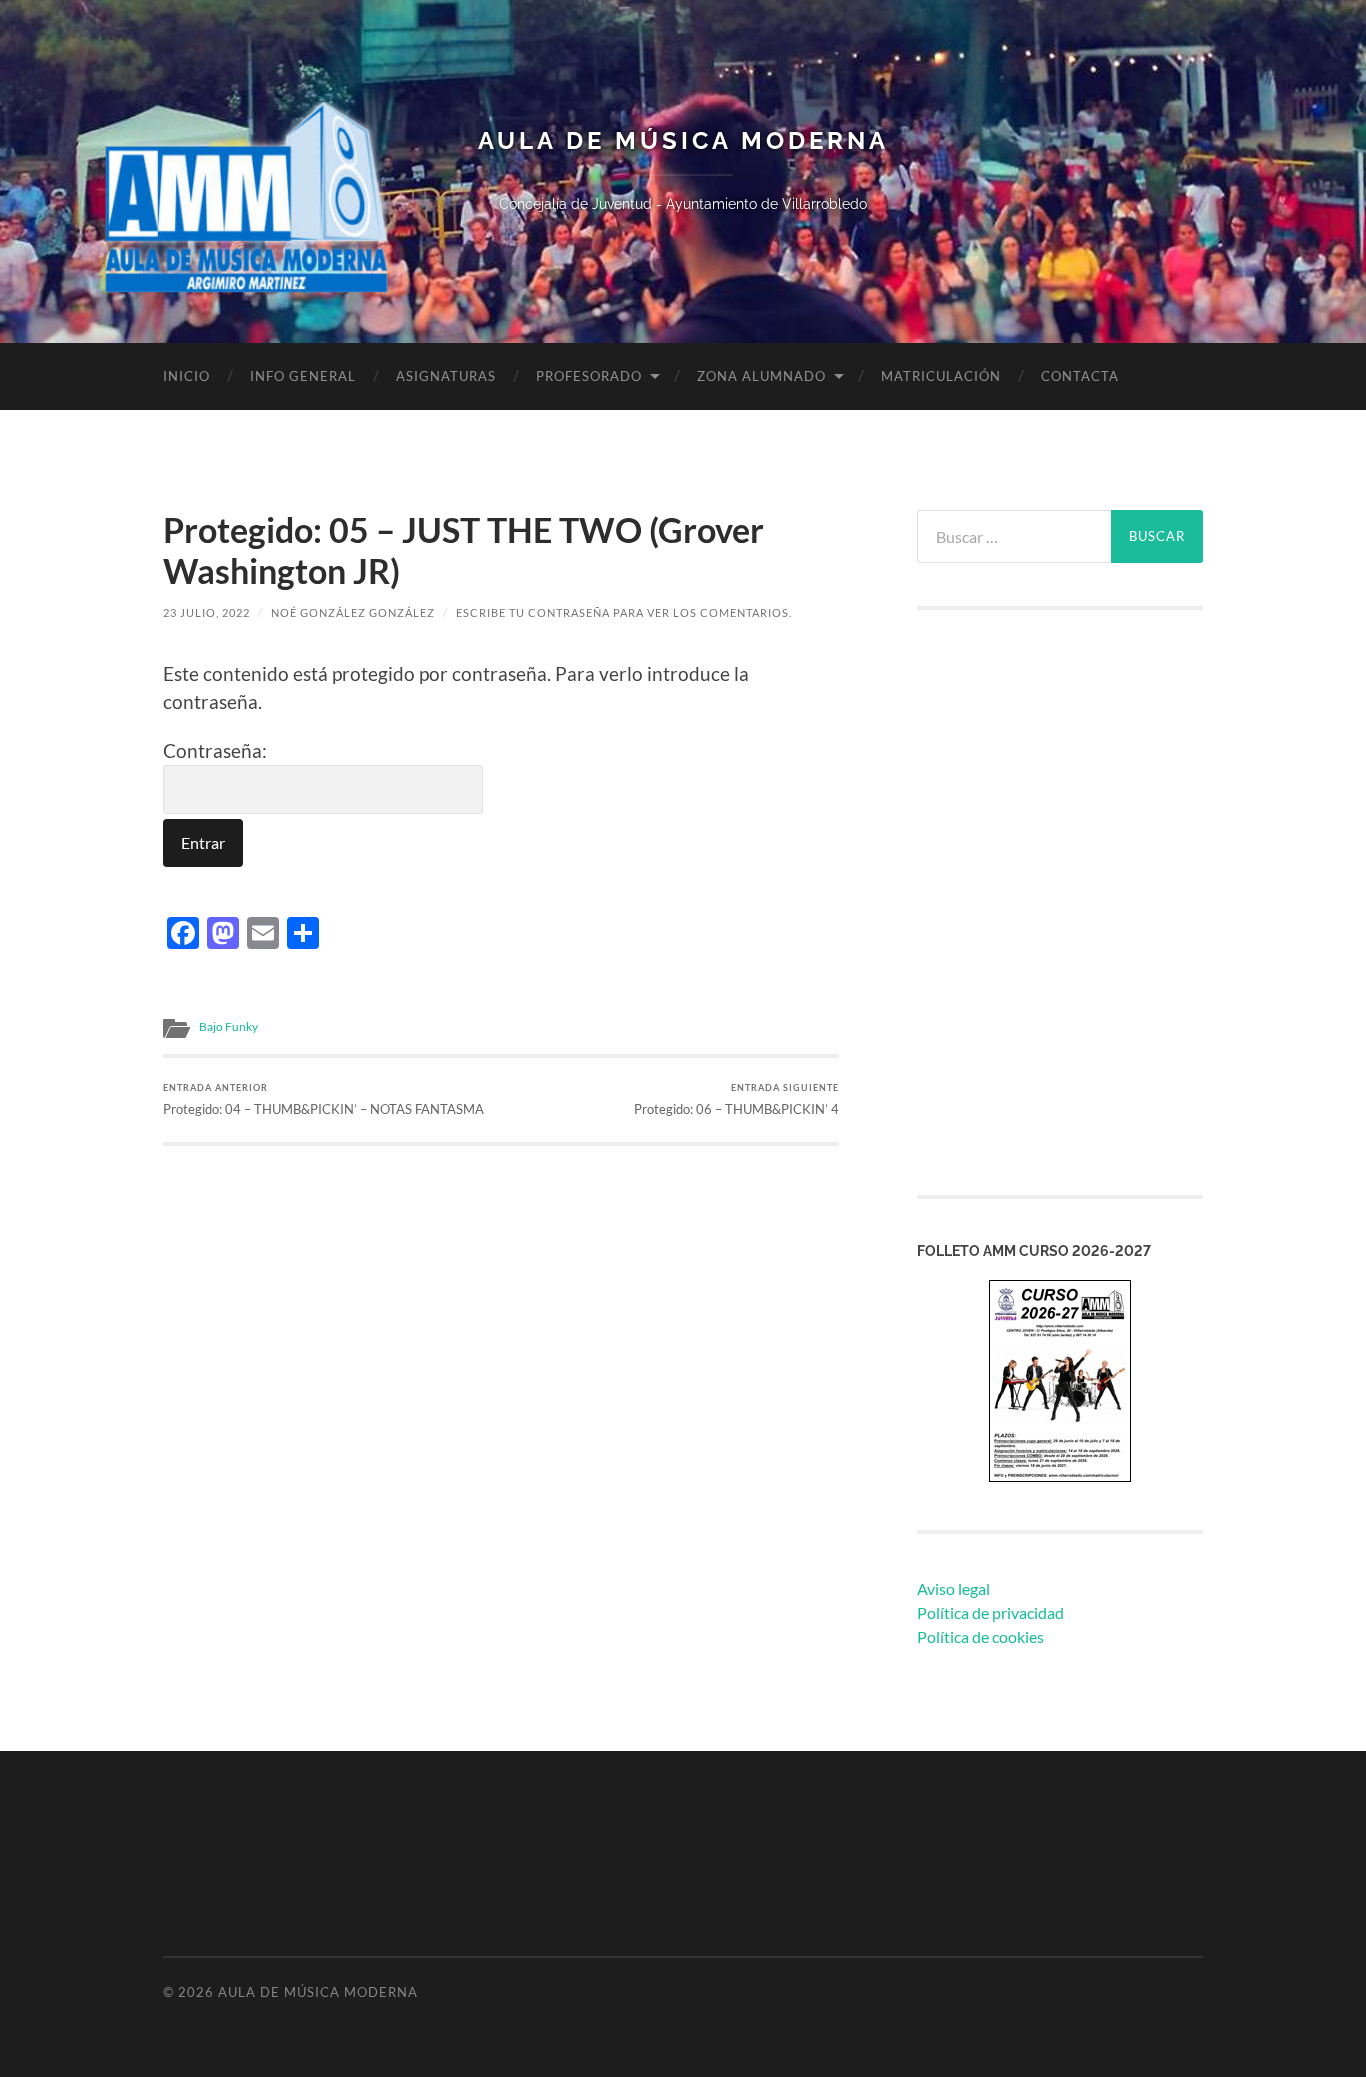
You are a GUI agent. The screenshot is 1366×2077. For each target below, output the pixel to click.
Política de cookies (980, 1636)
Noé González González (353, 612)
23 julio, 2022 (206, 612)
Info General (303, 376)
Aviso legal (953, 1588)
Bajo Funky (228, 1026)
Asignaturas (446, 376)
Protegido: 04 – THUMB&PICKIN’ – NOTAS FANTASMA (323, 1099)
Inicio (186, 376)
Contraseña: (215, 750)
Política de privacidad (990, 1612)
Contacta (1080, 376)
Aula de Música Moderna (683, 141)
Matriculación (941, 376)
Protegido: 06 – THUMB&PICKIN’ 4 (736, 1099)
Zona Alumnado (761, 376)
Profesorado (589, 376)
